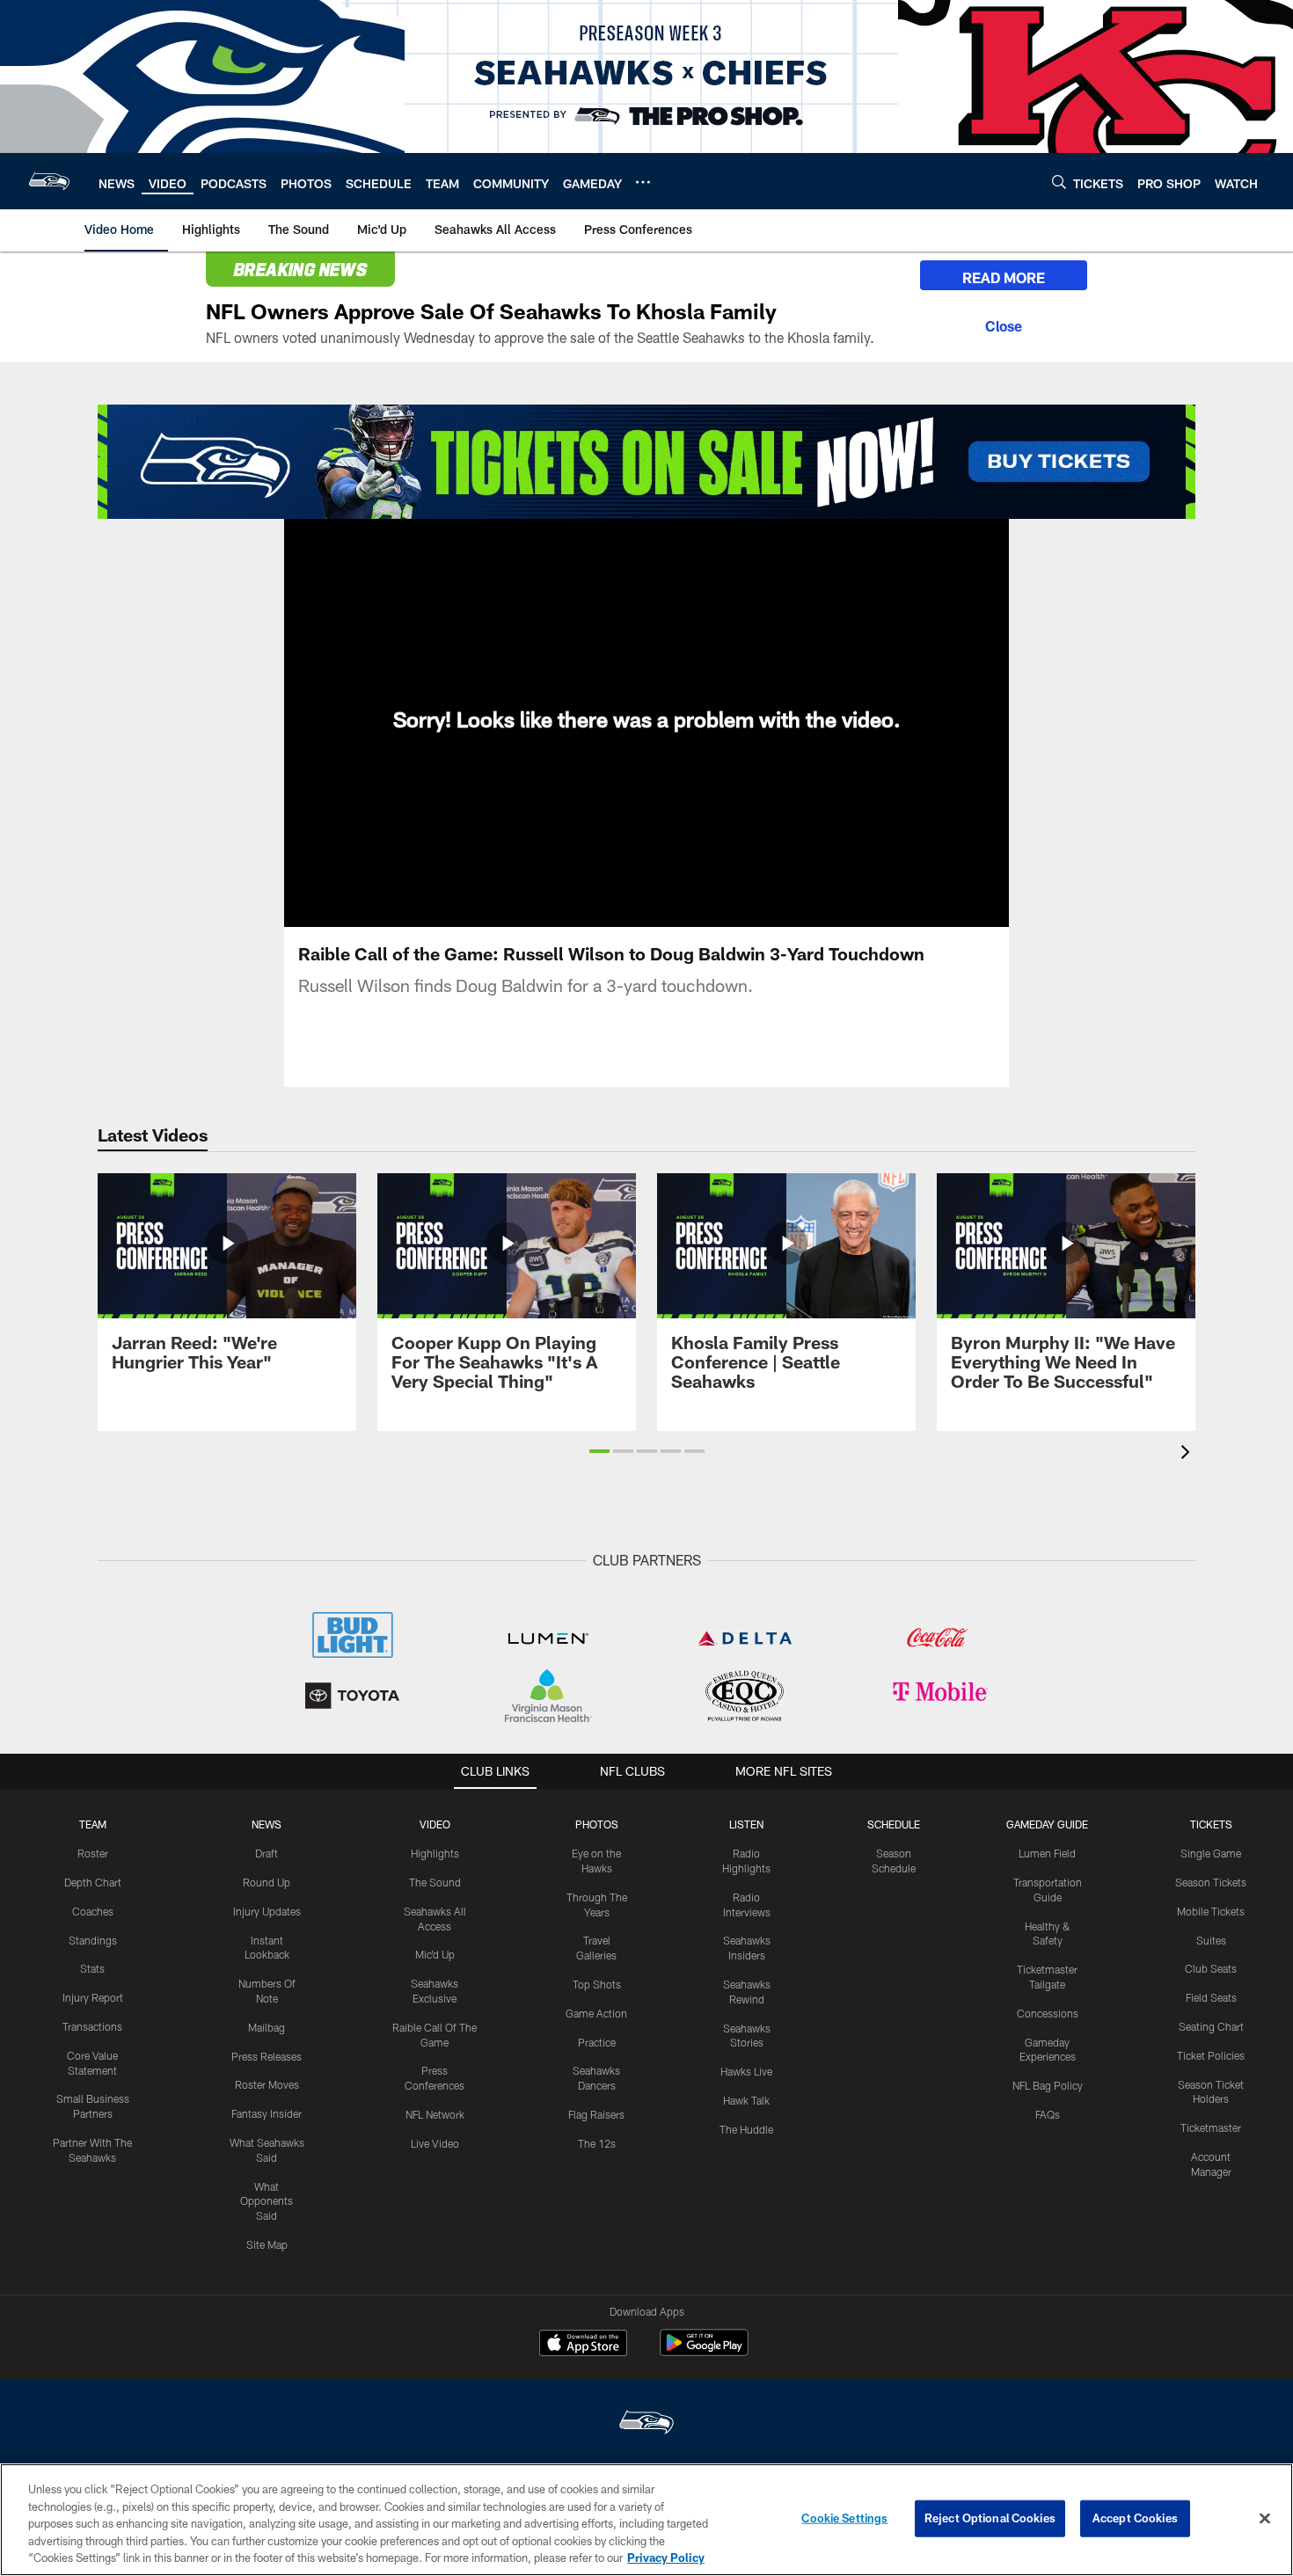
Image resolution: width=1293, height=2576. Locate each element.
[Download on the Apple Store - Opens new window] (583, 2345)
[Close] (1004, 324)
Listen (746, 1824)
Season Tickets (1211, 1882)
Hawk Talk (746, 2100)
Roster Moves (267, 2084)
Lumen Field (1047, 1853)
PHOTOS (597, 1824)
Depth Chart (93, 1882)
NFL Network (435, 2114)
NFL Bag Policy (1048, 2085)
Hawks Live (746, 2071)
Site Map (267, 2244)
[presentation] (1188, 1454)
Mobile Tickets (1211, 1911)
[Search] (1059, 182)
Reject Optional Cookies (990, 2518)
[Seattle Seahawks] (646, 2424)
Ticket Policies (1211, 2055)
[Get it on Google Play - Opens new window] (704, 2351)
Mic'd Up (435, 1954)
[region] (646, 2520)
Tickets (1211, 1824)
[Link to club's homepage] (49, 181)
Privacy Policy (666, 2558)
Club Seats (1211, 1968)
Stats (92, 1968)
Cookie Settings (844, 2518)
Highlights (435, 1853)
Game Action (596, 2013)
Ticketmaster (1211, 2127)
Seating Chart (1211, 2026)
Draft (267, 1853)
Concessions (1048, 2013)
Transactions (92, 2026)
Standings (93, 1940)
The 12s (597, 2143)
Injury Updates (267, 1911)
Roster (93, 1853)
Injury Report (93, 1997)
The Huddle (746, 2129)
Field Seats (1211, 1997)
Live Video (435, 2143)
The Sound (435, 1882)
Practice (597, 2042)
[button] (599, 1451)
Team (93, 1824)
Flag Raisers (596, 2114)
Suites (1211, 1940)
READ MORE (1004, 277)
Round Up (267, 1882)
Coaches (93, 1911)
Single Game (1211, 1853)
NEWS (267, 1824)
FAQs (1048, 2114)
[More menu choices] (643, 182)
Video (435, 1824)
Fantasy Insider (267, 2113)
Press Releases (267, 2056)
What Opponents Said (267, 2201)
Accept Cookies (1135, 2518)
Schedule (894, 1824)
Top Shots (597, 1984)
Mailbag (267, 2027)
